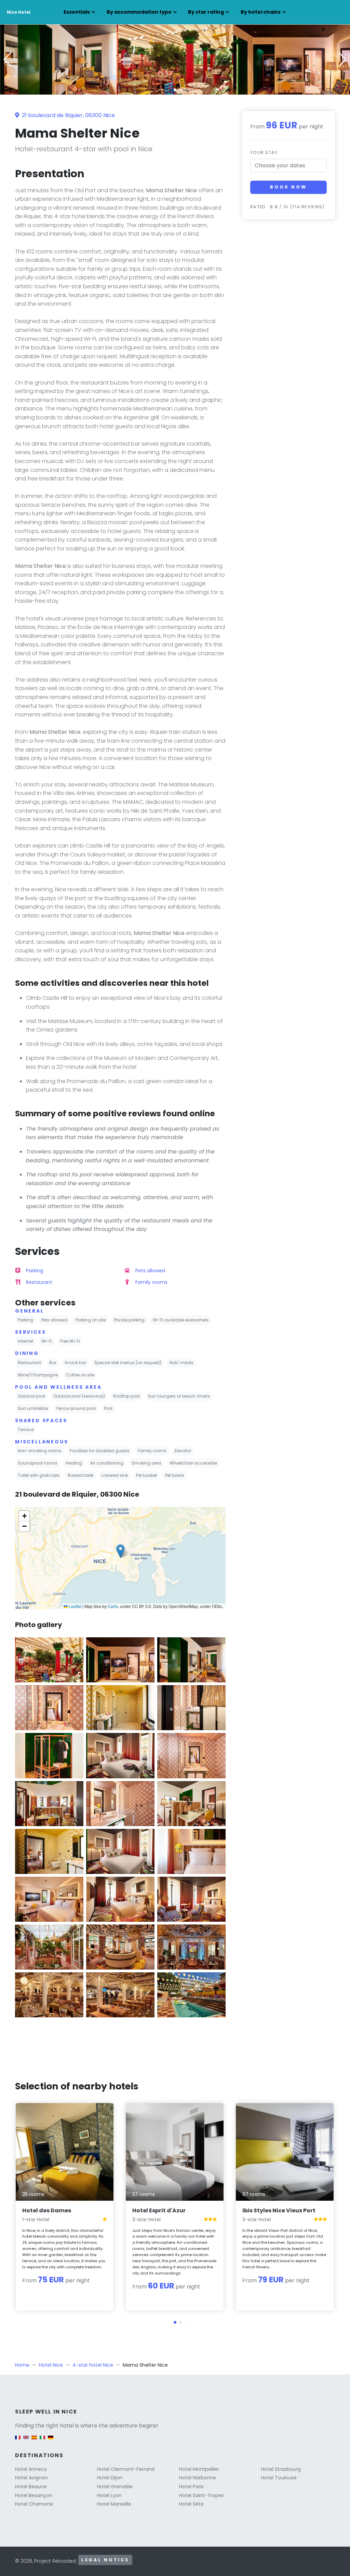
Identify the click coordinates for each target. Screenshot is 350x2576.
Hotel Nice (51, 2365)
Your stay (264, 152)
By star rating (206, 12)
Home (22, 2365)
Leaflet (75, 1606)
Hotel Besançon (34, 2495)
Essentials (77, 12)
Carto (113, 1606)
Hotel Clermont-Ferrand (126, 2469)
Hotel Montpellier (199, 2469)
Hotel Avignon (31, 2478)
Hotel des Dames (47, 2210)
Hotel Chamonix (34, 2504)
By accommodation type (139, 12)
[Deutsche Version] (51, 2441)
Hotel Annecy (31, 2469)
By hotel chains (261, 12)
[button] (175, 90)
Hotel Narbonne (198, 2478)
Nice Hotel (19, 12)
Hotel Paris (191, 2487)
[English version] (26, 2441)
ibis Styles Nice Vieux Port (279, 2210)
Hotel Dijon (110, 2478)
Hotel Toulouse (279, 2478)
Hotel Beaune (31, 2487)
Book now (288, 187)
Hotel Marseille (114, 2504)
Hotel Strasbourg (281, 2469)
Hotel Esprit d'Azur (159, 2210)
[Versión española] (34, 2441)
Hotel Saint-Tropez (201, 2495)
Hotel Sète (191, 2504)
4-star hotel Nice (93, 2365)
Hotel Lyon (109, 2495)
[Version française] (18, 2441)
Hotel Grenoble (115, 2487)
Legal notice (105, 2560)
